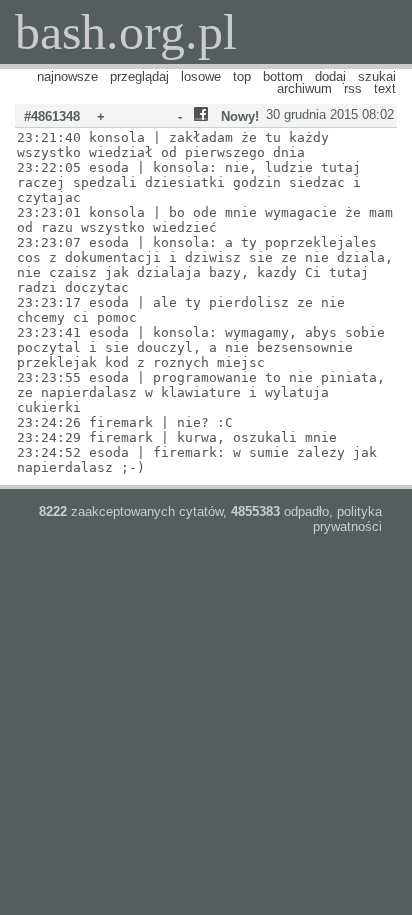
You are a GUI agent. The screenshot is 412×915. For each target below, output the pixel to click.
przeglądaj (139, 76)
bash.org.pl (126, 32)
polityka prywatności (347, 519)
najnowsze (67, 76)
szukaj (377, 76)
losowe (201, 76)
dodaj (330, 76)
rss (353, 88)
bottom (283, 76)
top (242, 76)
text (385, 88)
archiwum (304, 88)
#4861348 (52, 116)
